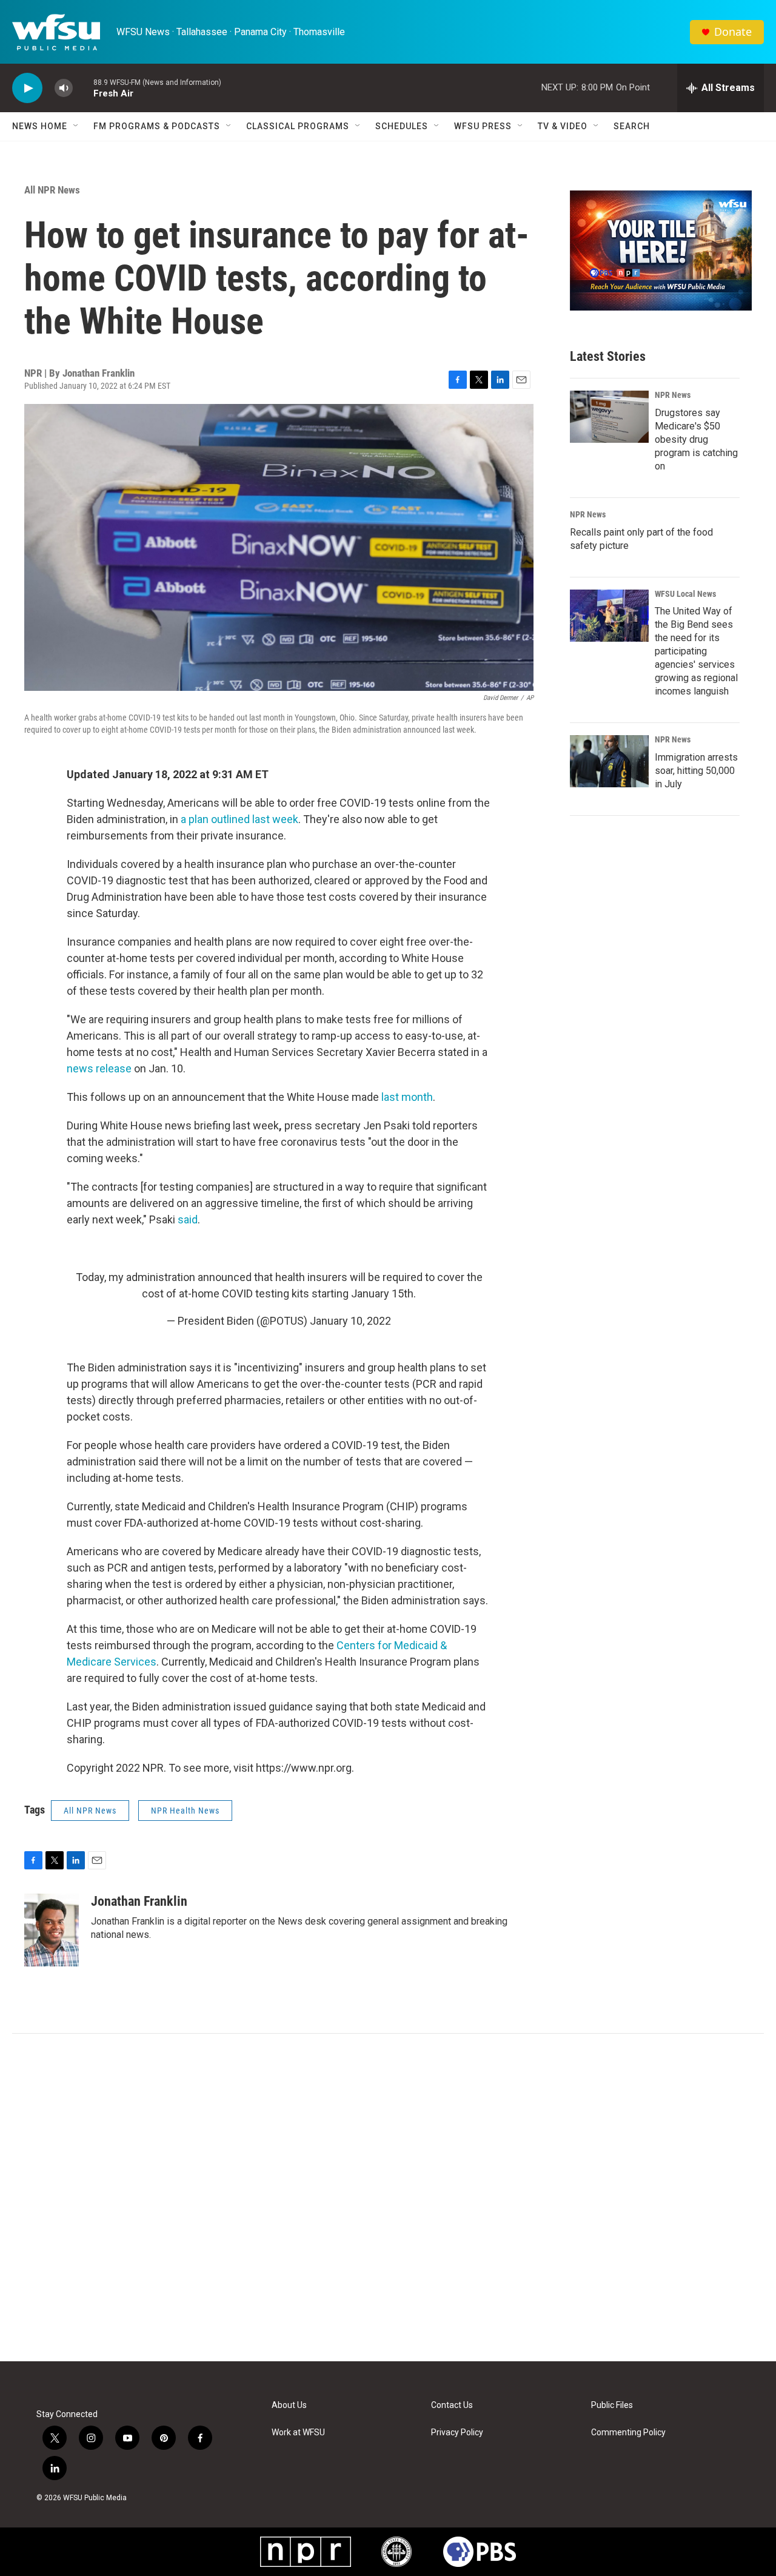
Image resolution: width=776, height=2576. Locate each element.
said (188, 1219)
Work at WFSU (298, 2433)
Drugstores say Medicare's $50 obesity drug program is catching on (696, 439)
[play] (27, 88)
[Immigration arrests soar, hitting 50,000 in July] (609, 761)
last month (407, 1097)
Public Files (612, 2405)
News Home (40, 126)
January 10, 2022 (350, 1321)
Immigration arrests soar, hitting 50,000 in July (696, 771)
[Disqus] (388, 2198)
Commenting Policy (628, 2433)
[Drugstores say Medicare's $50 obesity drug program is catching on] (609, 417)
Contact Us (452, 2405)
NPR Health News (185, 1811)
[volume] (64, 88)
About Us (289, 2405)
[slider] (83, 88)
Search (632, 126)
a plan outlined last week (239, 819)
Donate (733, 32)
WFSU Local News (685, 594)
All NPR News (52, 190)
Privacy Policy (457, 2433)
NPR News (673, 395)
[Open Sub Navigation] (76, 126)
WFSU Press (483, 126)
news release (99, 1068)
